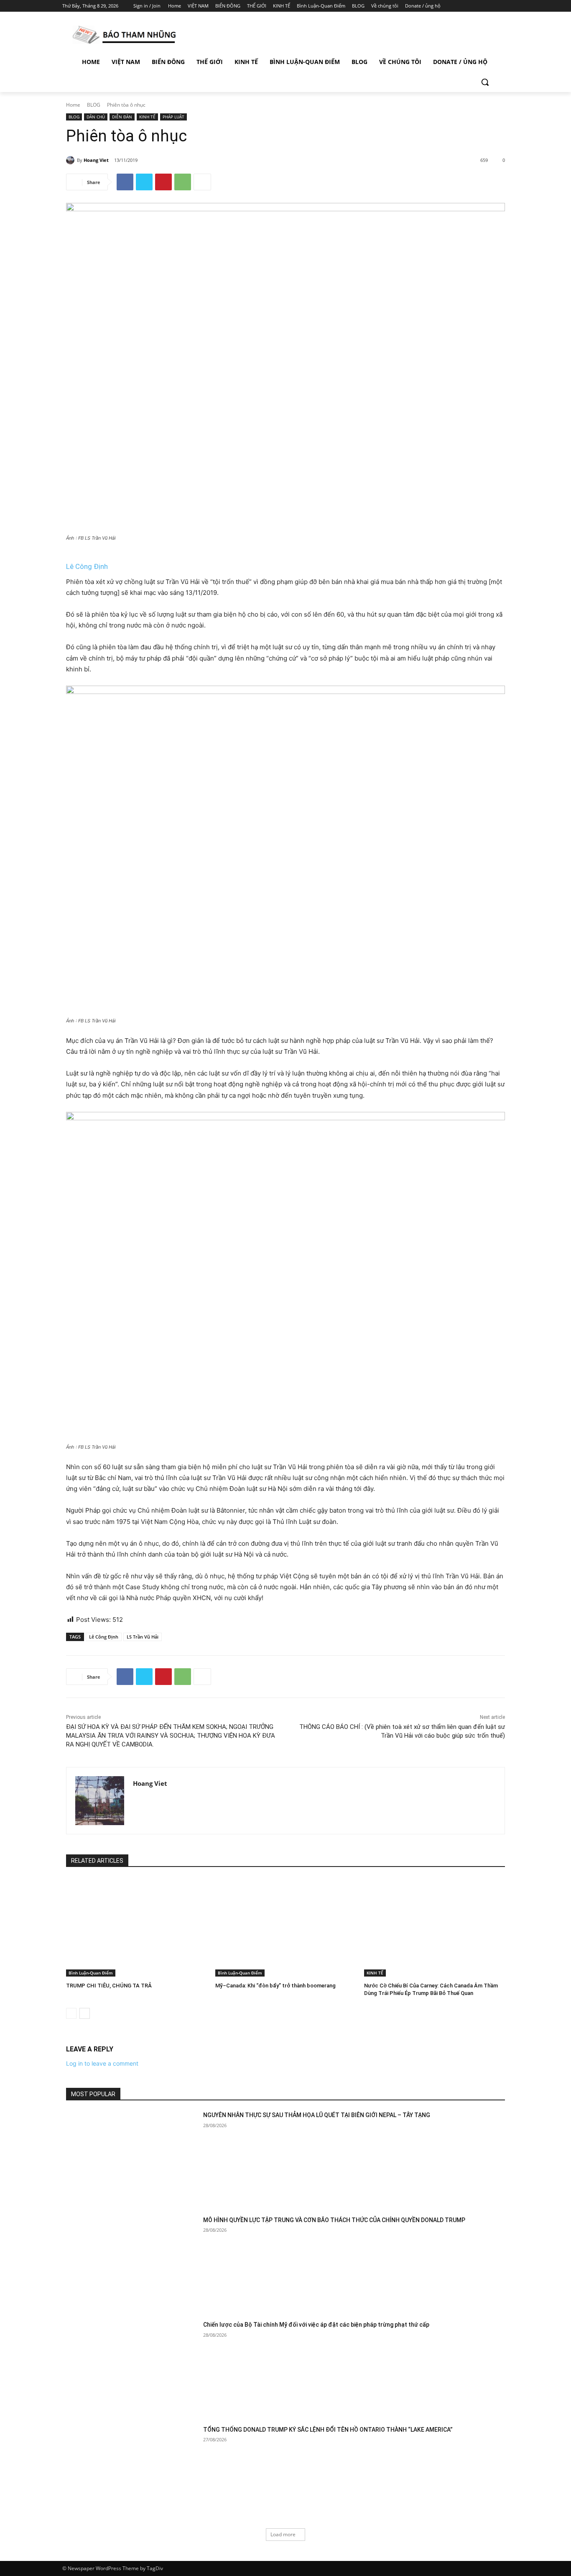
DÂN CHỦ (96, 117)
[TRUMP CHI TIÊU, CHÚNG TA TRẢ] (136, 1927)
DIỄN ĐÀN (122, 117)
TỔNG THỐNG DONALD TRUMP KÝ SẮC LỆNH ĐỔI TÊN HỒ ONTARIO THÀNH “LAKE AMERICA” (328, 2430)
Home (73, 105)
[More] (202, 182)
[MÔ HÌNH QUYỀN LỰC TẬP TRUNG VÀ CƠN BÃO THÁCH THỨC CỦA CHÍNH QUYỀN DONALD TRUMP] (132, 2262)
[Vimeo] (492, 6)
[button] (485, 82)
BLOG (94, 105)
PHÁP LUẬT (173, 117)
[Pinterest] (163, 182)
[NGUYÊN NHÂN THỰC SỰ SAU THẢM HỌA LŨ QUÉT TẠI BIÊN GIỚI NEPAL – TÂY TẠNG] (132, 2157)
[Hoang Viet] (71, 160)
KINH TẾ (147, 117)
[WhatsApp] (183, 182)
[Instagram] (469, 6)
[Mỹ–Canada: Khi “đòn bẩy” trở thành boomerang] (286, 1927)
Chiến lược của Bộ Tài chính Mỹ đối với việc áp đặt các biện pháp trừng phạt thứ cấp (316, 2325)
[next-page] (85, 2013)
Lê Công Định (87, 566)
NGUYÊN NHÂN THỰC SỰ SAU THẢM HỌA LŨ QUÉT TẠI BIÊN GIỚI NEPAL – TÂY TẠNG (317, 2115)
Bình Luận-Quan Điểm (91, 1973)
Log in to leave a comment (102, 2063)
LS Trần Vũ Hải (143, 1637)
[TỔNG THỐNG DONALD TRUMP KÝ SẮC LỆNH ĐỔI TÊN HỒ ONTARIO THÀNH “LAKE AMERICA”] (132, 2472)
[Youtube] (504, 6)
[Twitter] (481, 6)
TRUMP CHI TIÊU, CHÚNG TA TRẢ (109, 1986)
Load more (283, 2534)
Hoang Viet (96, 160)
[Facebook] (458, 6)
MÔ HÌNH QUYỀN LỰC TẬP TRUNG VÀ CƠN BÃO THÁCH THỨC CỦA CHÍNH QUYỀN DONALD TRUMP (334, 2220)
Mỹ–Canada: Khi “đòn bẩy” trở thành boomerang (275, 1986)
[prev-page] (71, 2013)
